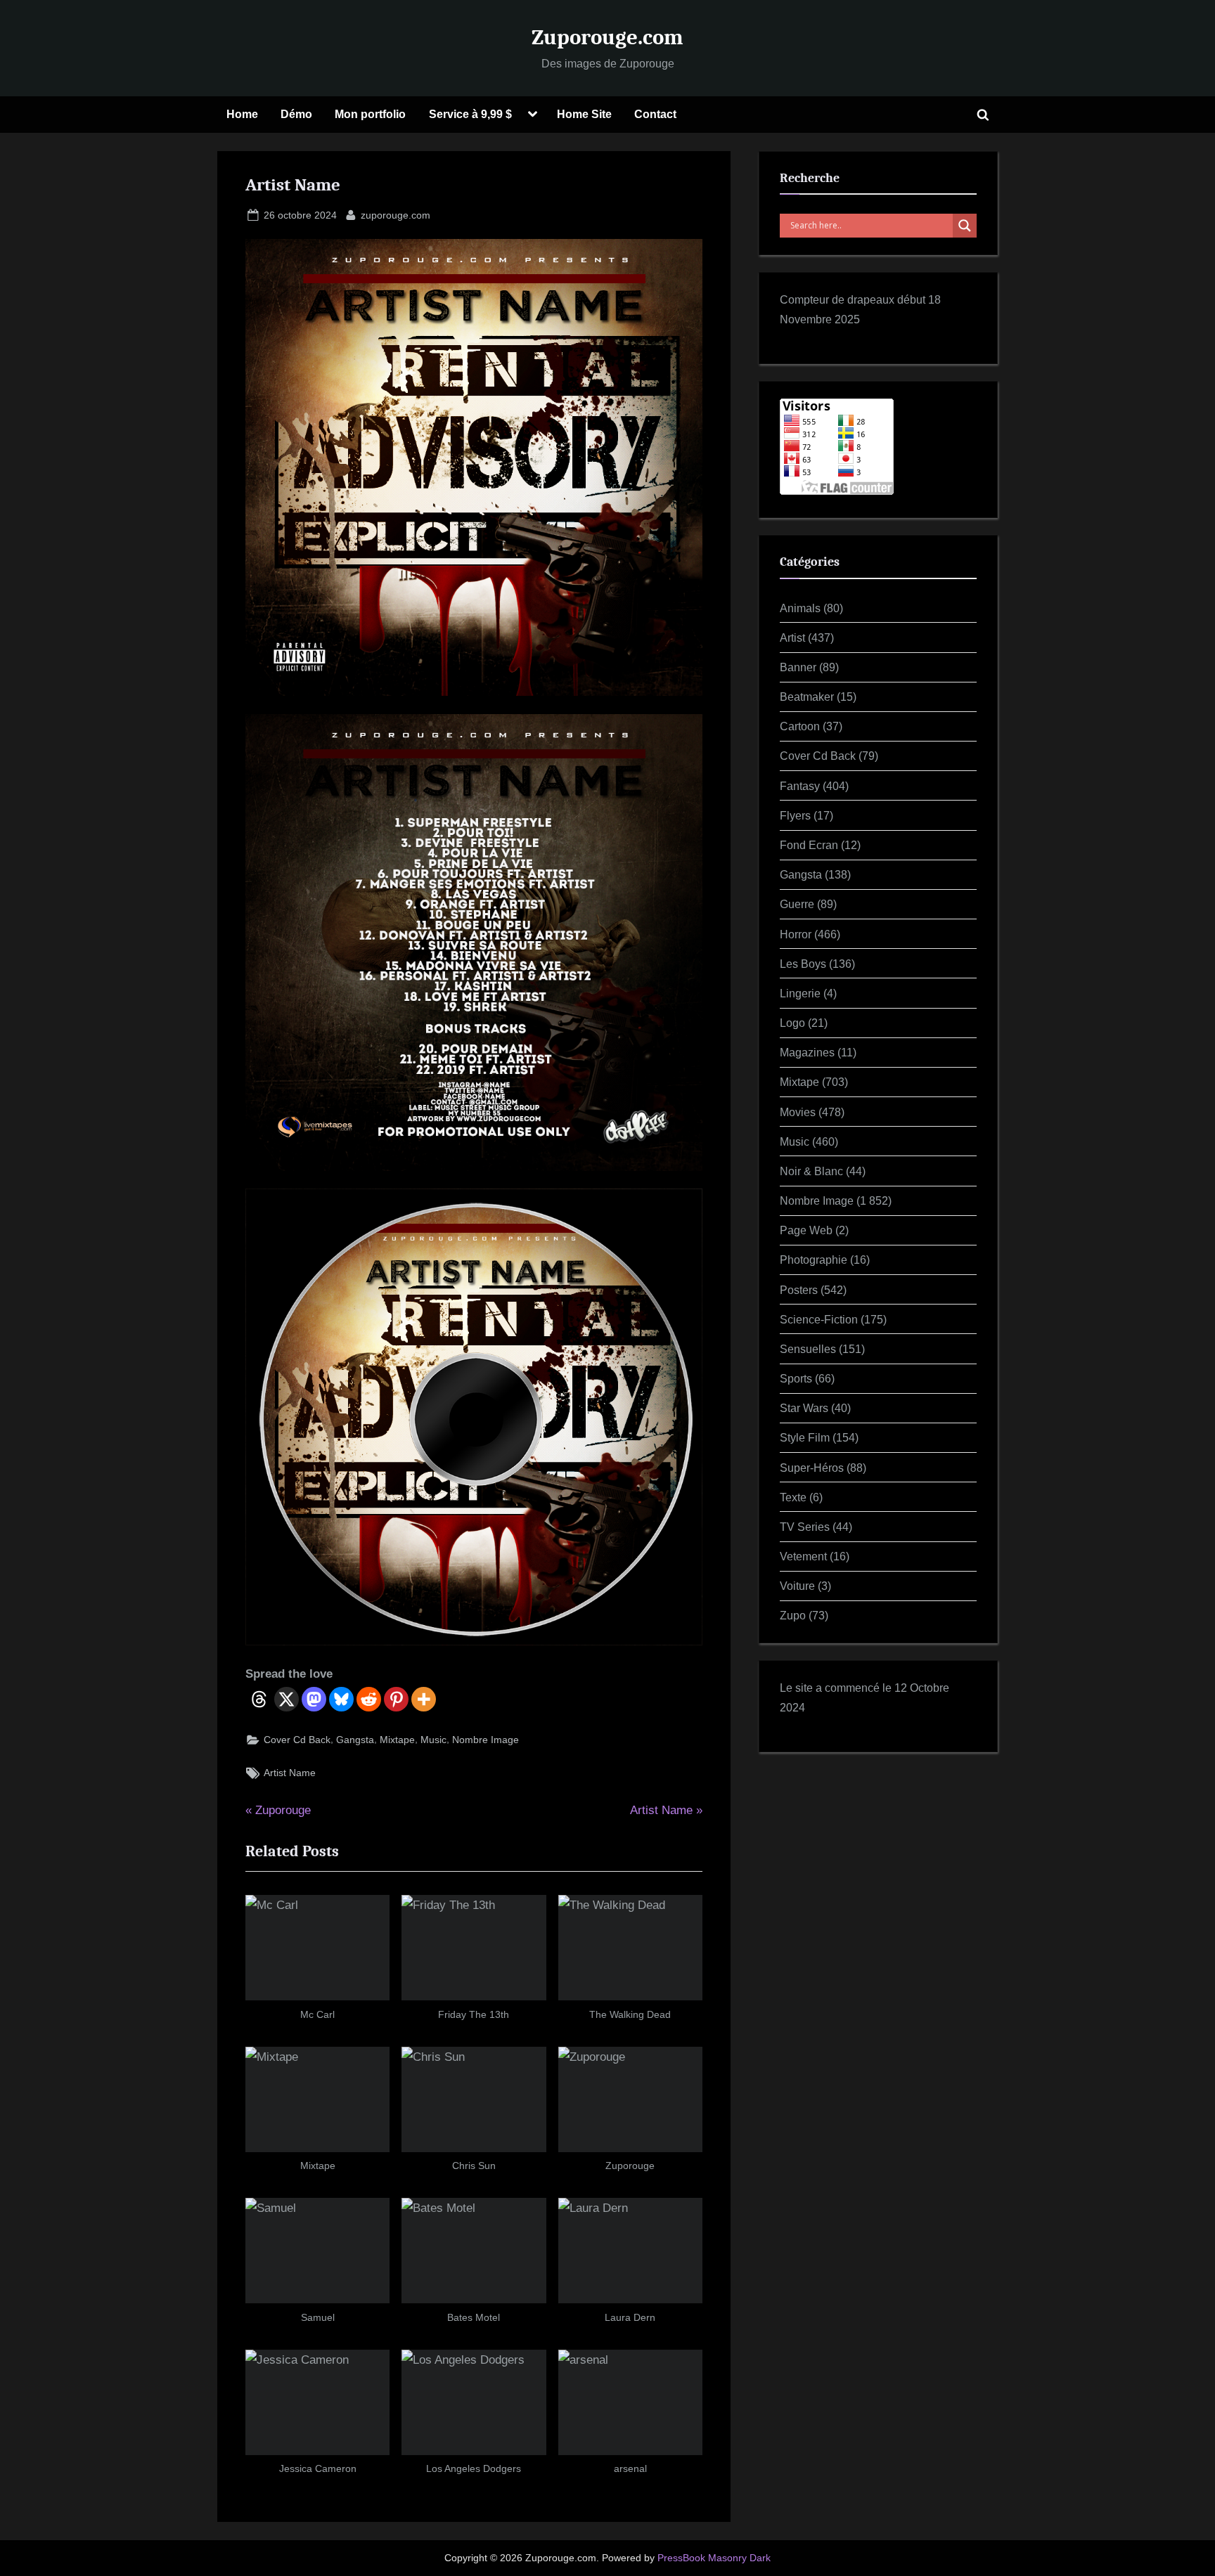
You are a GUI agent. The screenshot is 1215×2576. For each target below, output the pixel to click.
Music (433, 1740)
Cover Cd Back (297, 1740)
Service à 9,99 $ (470, 114)
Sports (796, 1378)
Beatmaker (807, 697)
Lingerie (800, 993)
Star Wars (804, 1408)
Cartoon (800, 726)
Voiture (797, 1586)
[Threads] (259, 1699)
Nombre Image (486, 1740)
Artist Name (290, 1773)
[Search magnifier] (965, 226)
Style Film (805, 1437)
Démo (296, 114)
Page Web (806, 1230)
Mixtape (397, 1740)
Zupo (793, 1615)
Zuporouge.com (607, 37)
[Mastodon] (314, 1699)
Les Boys (803, 964)
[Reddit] (369, 1699)
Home (242, 114)
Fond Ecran (809, 845)
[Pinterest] (396, 1699)
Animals (800, 608)
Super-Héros (812, 1468)
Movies (798, 1112)
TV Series (805, 1527)
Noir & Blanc (811, 1171)
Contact (655, 114)
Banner (798, 667)
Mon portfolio (370, 114)
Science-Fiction (819, 1319)
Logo (792, 1023)
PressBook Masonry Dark (714, 2558)
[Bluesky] (341, 1699)
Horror (796, 934)
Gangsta (355, 1740)
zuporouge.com (396, 215)
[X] (287, 1699)
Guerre (797, 904)
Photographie (814, 1260)
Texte (793, 1497)
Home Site (584, 114)
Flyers (795, 815)
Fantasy (800, 786)
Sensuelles (808, 1349)
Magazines (807, 1052)
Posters (799, 1290)
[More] (424, 1699)
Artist (792, 637)
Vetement (803, 1556)
